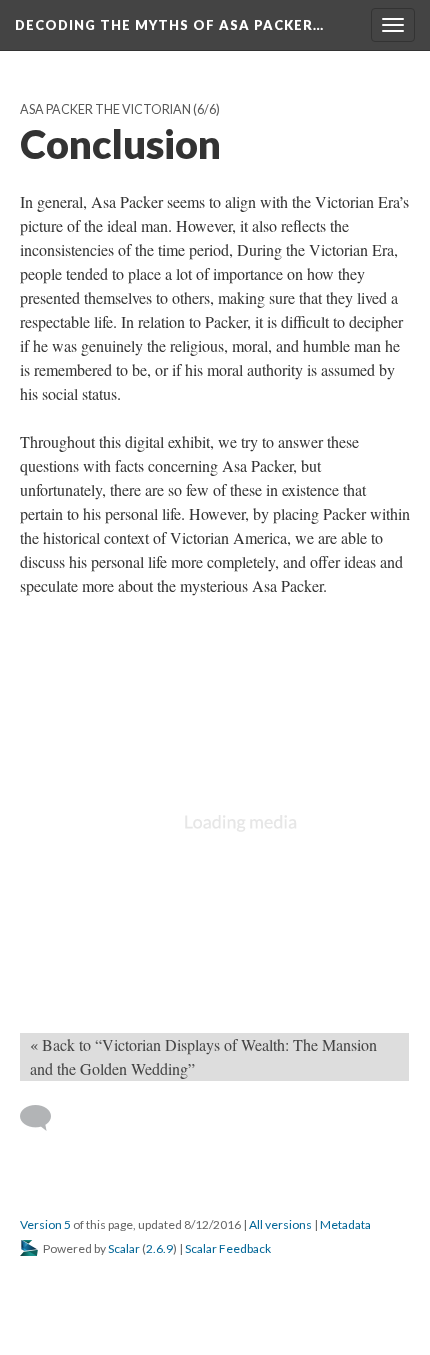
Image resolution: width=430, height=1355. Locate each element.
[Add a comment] (44, 1118)
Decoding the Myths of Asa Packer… (169, 25)
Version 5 (45, 1224)
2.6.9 (159, 1248)
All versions (280, 1224)
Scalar (124, 1248)
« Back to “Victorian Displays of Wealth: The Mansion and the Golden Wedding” (203, 1056)
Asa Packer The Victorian (105, 109)
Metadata (345, 1224)
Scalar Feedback (228, 1248)
